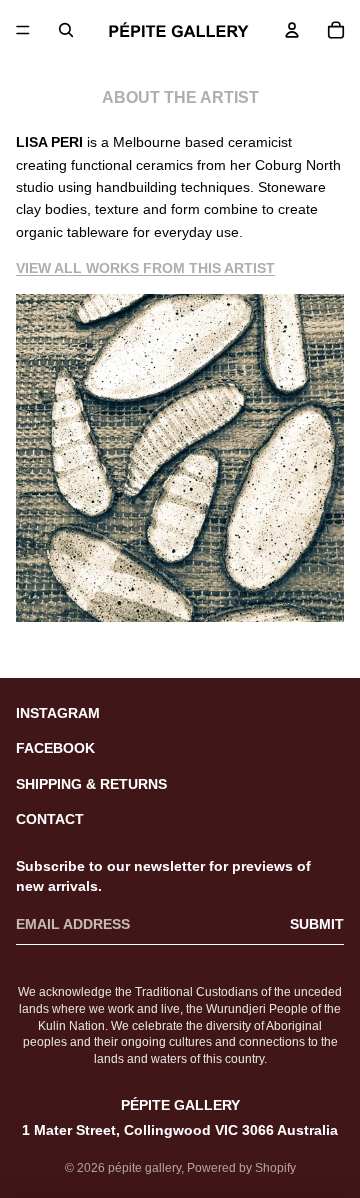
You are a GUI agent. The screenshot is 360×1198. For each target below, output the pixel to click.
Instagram (58, 713)
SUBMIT (317, 924)
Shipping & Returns (91, 784)
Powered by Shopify (241, 1168)
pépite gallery (144, 1168)
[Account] (292, 30)
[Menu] (23, 30)
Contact (50, 819)
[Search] (66, 30)
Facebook (55, 748)
